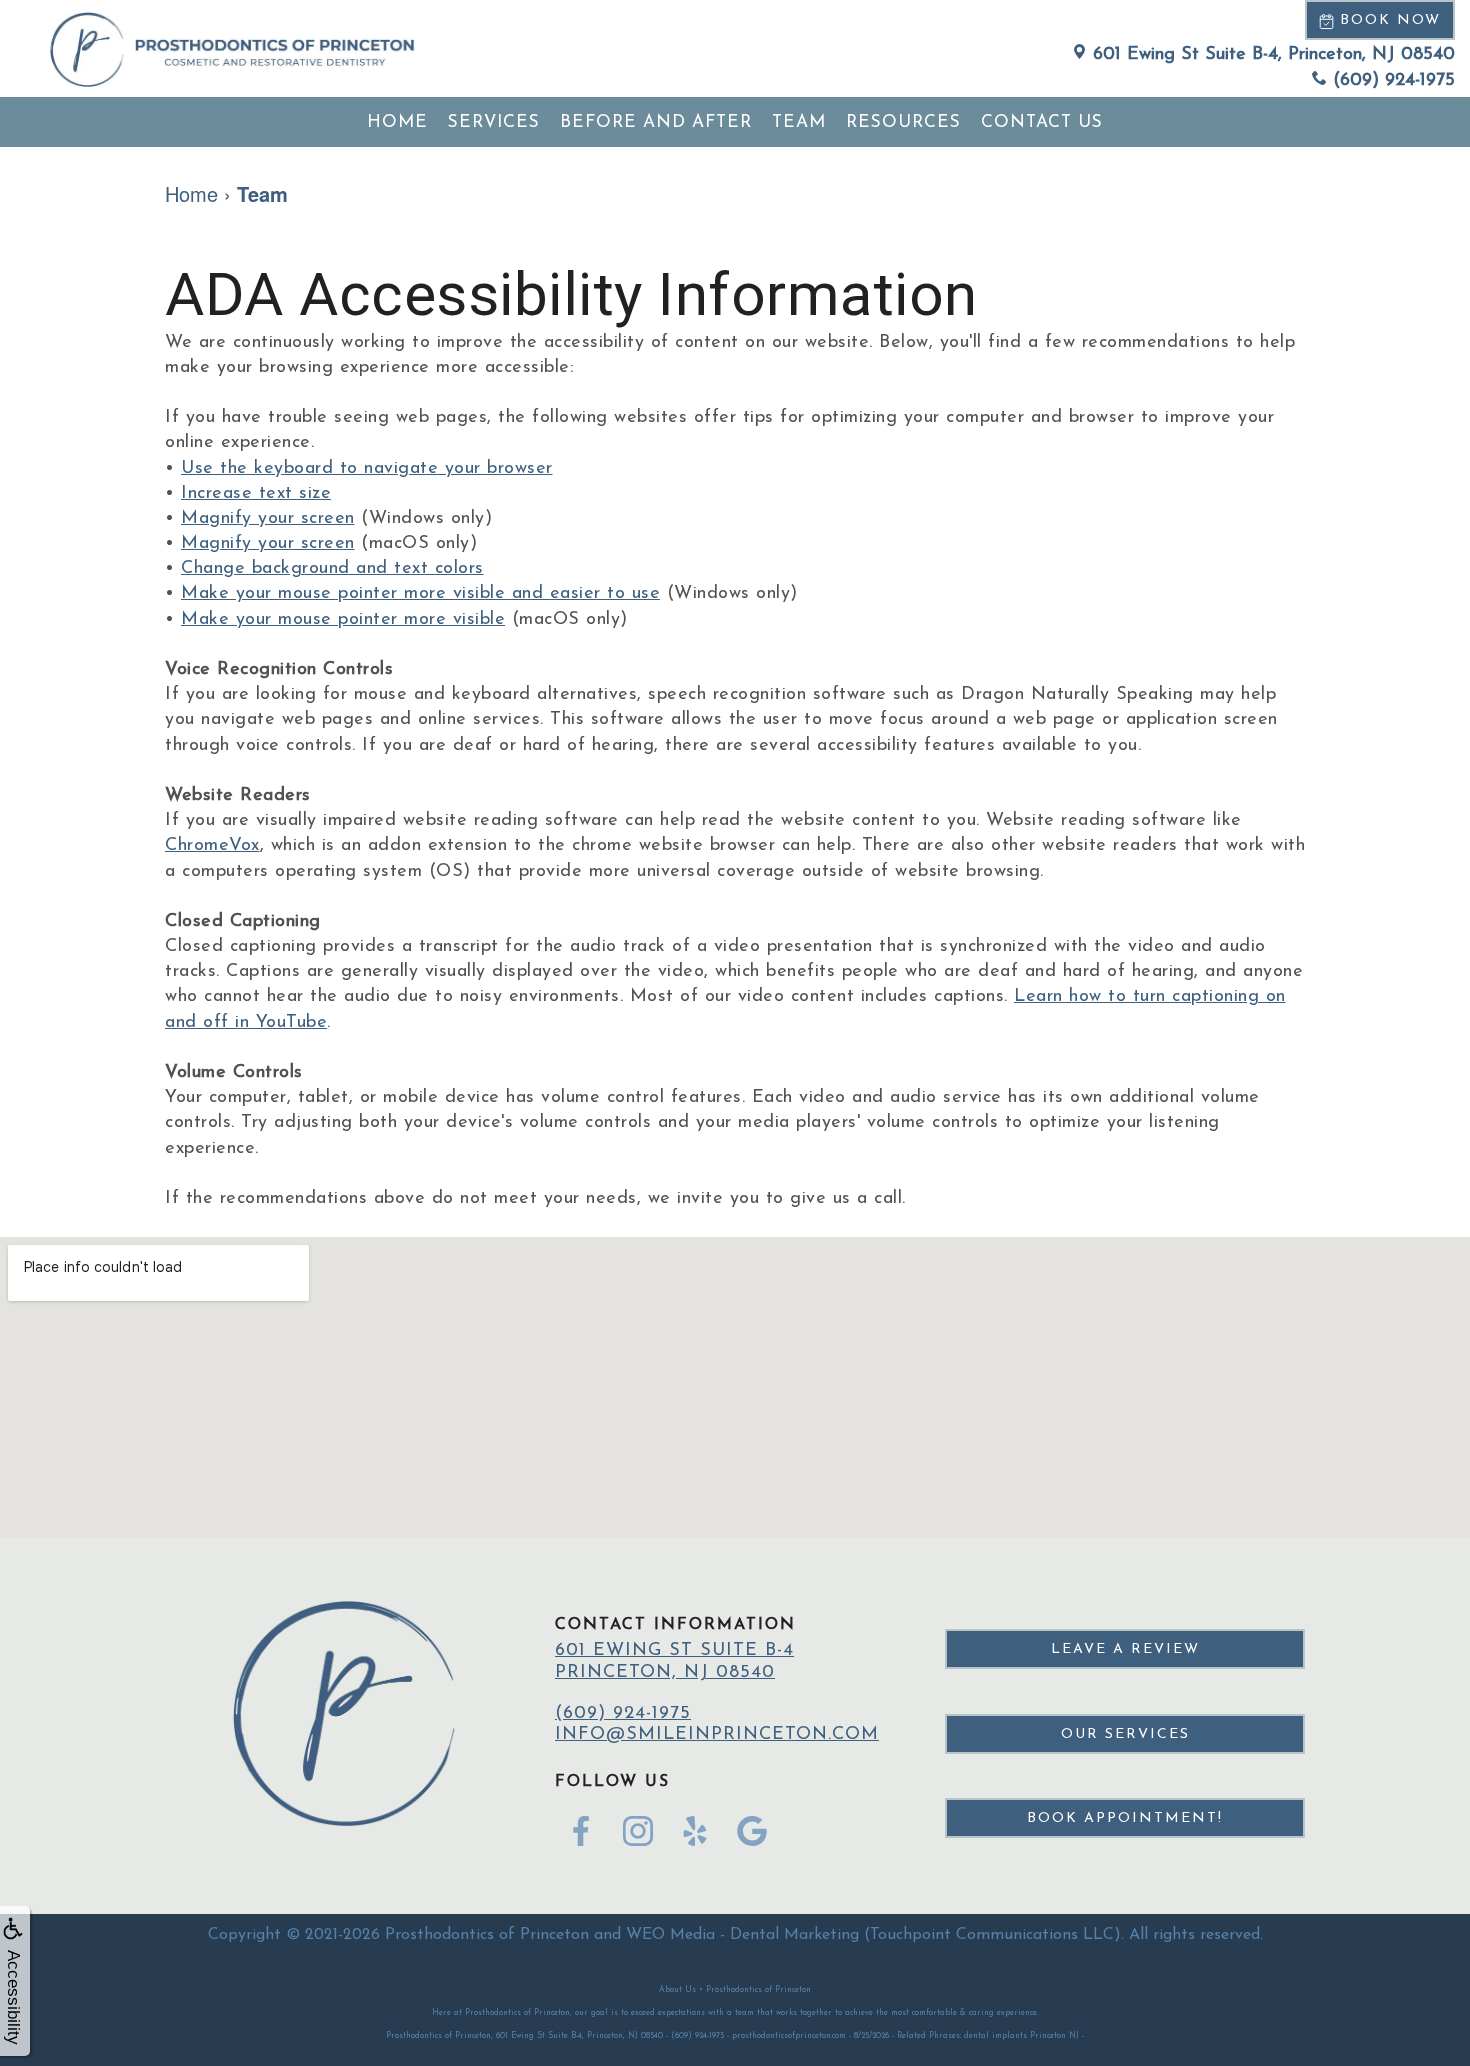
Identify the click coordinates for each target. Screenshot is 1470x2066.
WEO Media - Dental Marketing (742, 1935)
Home (397, 122)
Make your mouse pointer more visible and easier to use (420, 594)
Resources (903, 122)
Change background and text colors (332, 569)
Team (799, 122)
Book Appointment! (1125, 1818)
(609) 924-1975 (1394, 81)
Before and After (656, 122)
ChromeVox (212, 846)
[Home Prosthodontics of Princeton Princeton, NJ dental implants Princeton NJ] (232, 49)
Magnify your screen (268, 519)
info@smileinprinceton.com (717, 1735)
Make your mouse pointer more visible (343, 620)
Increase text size (256, 494)
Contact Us (1042, 122)
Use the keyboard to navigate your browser (367, 469)
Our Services (1125, 1734)
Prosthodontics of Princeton (487, 1935)
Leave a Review (1125, 1649)
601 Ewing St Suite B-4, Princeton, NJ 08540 (1274, 55)
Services (494, 122)
